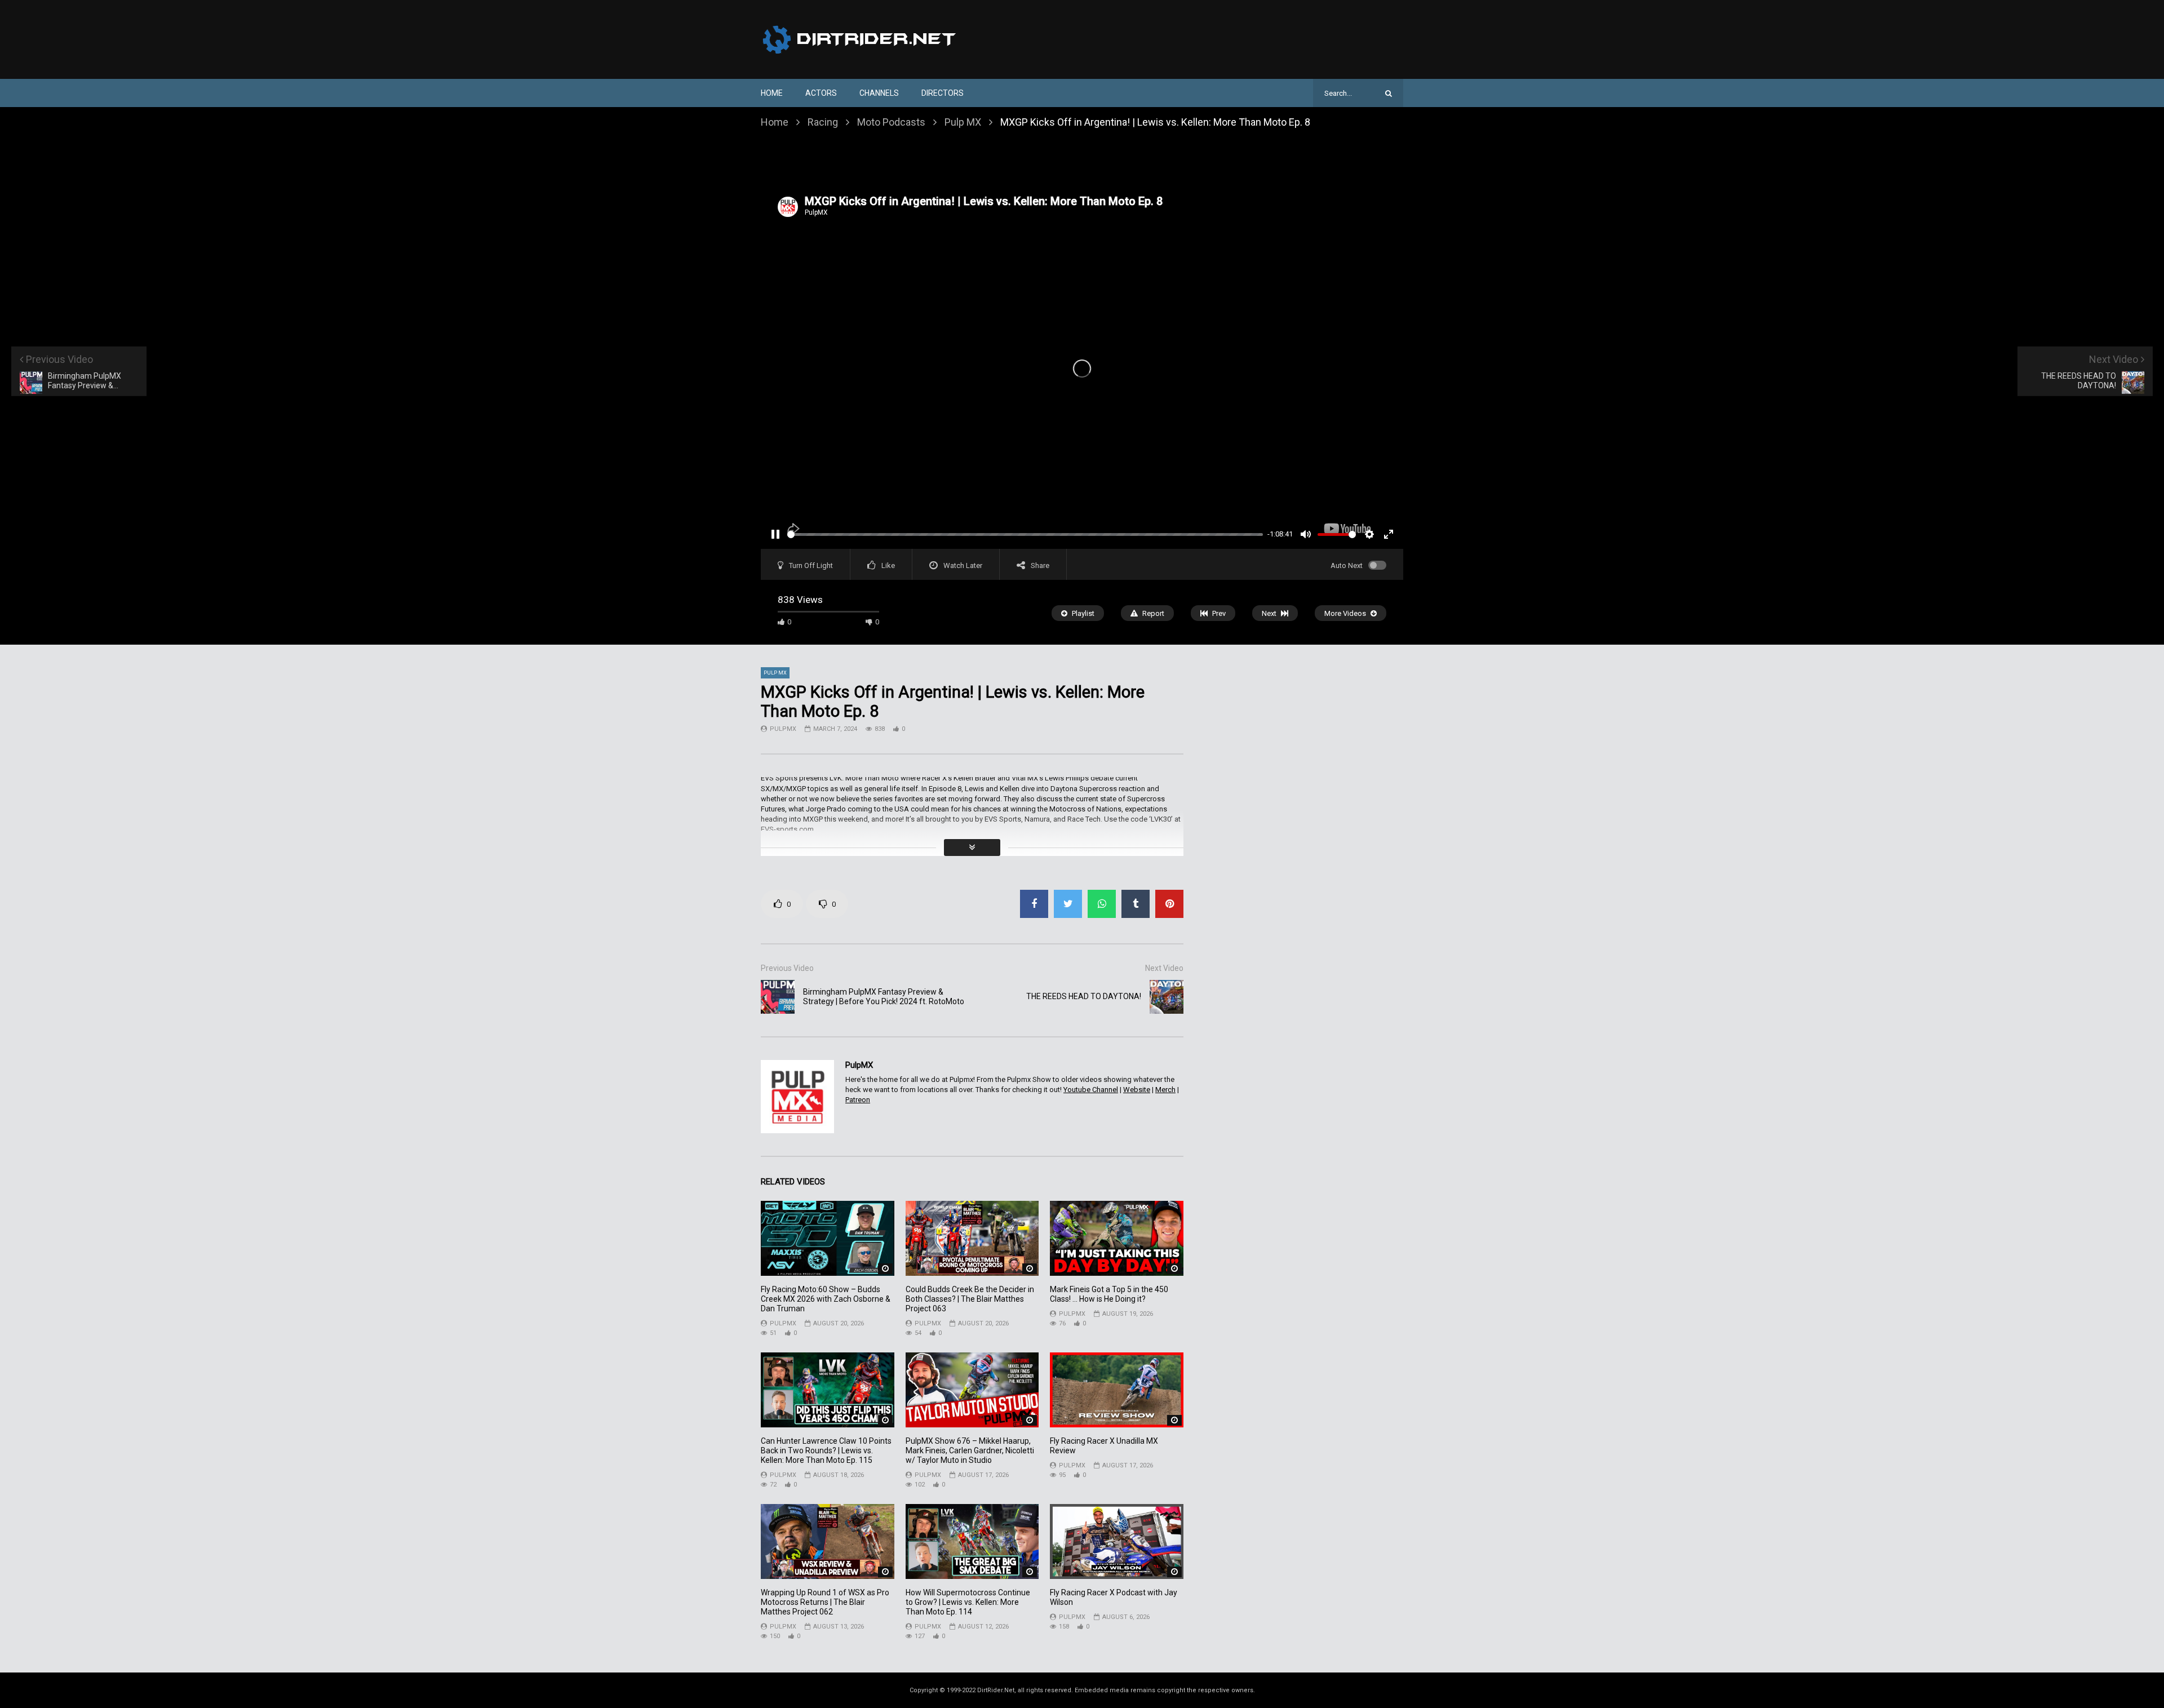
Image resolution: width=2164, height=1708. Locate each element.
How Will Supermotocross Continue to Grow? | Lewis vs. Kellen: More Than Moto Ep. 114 (968, 1602)
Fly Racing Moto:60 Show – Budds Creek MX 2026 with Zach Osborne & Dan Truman (826, 1299)
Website (1137, 1090)
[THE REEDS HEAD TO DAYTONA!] (1167, 997)
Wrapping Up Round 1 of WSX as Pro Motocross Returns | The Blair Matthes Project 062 (825, 1602)
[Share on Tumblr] (1136, 904)
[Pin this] (1169, 904)
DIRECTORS (943, 93)
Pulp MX (963, 122)
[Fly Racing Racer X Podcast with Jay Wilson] (1117, 1541)
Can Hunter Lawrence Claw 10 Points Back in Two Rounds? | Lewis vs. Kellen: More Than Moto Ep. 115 (826, 1450)
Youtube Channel (1091, 1090)
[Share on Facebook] (1034, 904)
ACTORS (821, 93)
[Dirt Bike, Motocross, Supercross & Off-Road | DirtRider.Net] (861, 39)
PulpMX (783, 729)
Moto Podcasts (891, 122)
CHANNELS (879, 93)
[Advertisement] (1082, 162)
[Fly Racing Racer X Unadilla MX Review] (1117, 1390)
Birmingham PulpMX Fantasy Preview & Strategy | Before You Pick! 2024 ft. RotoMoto (884, 997)
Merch (1165, 1090)
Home (772, 93)
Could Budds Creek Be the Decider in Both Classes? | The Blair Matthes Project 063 (970, 1299)
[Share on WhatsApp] (1102, 904)
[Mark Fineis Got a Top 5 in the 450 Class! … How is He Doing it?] (1117, 1238)
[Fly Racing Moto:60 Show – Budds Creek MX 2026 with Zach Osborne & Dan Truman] (828, 1238)
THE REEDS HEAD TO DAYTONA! (1084, 996)
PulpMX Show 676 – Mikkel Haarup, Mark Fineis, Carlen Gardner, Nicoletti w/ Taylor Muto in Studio (970, 1450)
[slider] (1025, 534)
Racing (823, 122)
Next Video (1164, 968)
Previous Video (787, 968)
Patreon (858, 1100)
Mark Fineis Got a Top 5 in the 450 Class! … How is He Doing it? (1109, 1294)
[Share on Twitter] (1068, 904)
